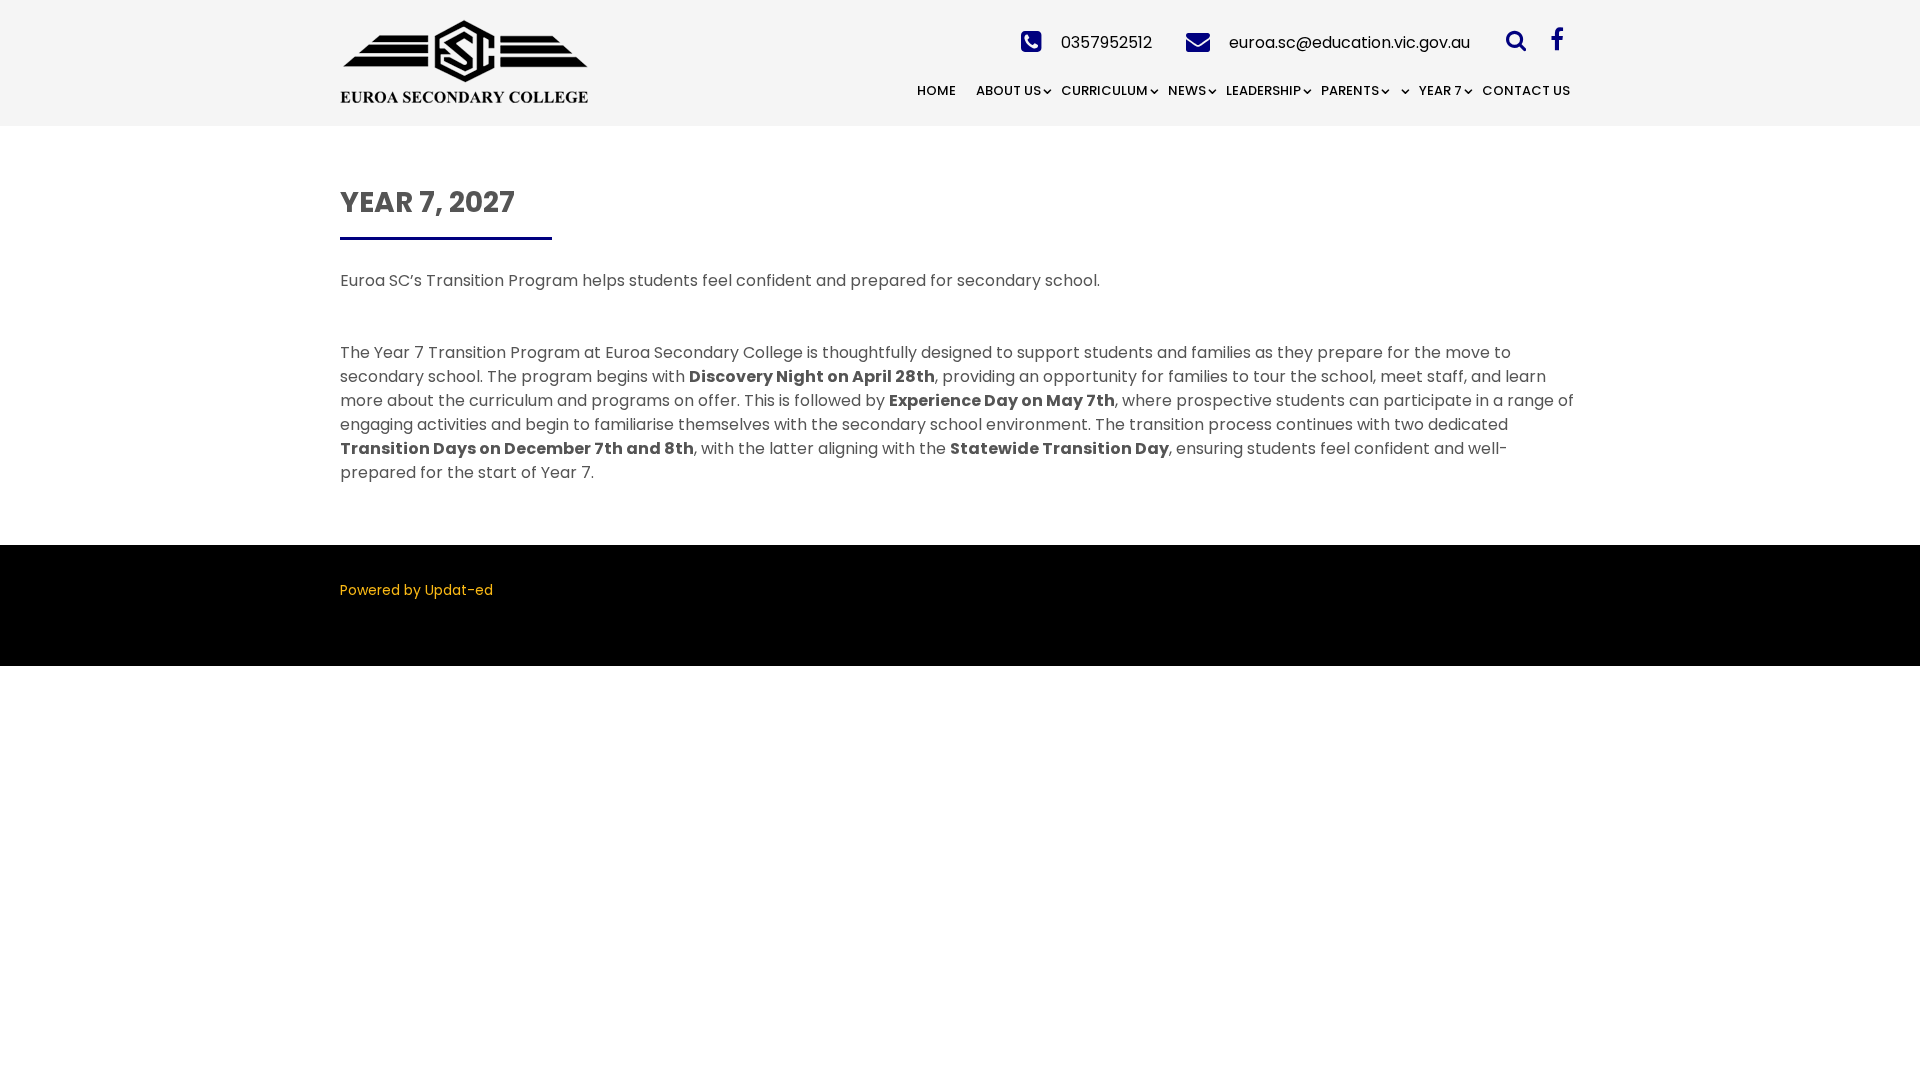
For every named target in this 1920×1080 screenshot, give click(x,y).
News (1187, 90)
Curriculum (1104, 90)
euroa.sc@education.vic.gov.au (1349, 42)
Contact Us (1526, 90)
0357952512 (1106, 42)
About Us (1008, 90)
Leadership (1263, 90)
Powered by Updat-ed (416, 590)
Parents (1350, 90)
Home (936, 90)
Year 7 (1440, 90)
